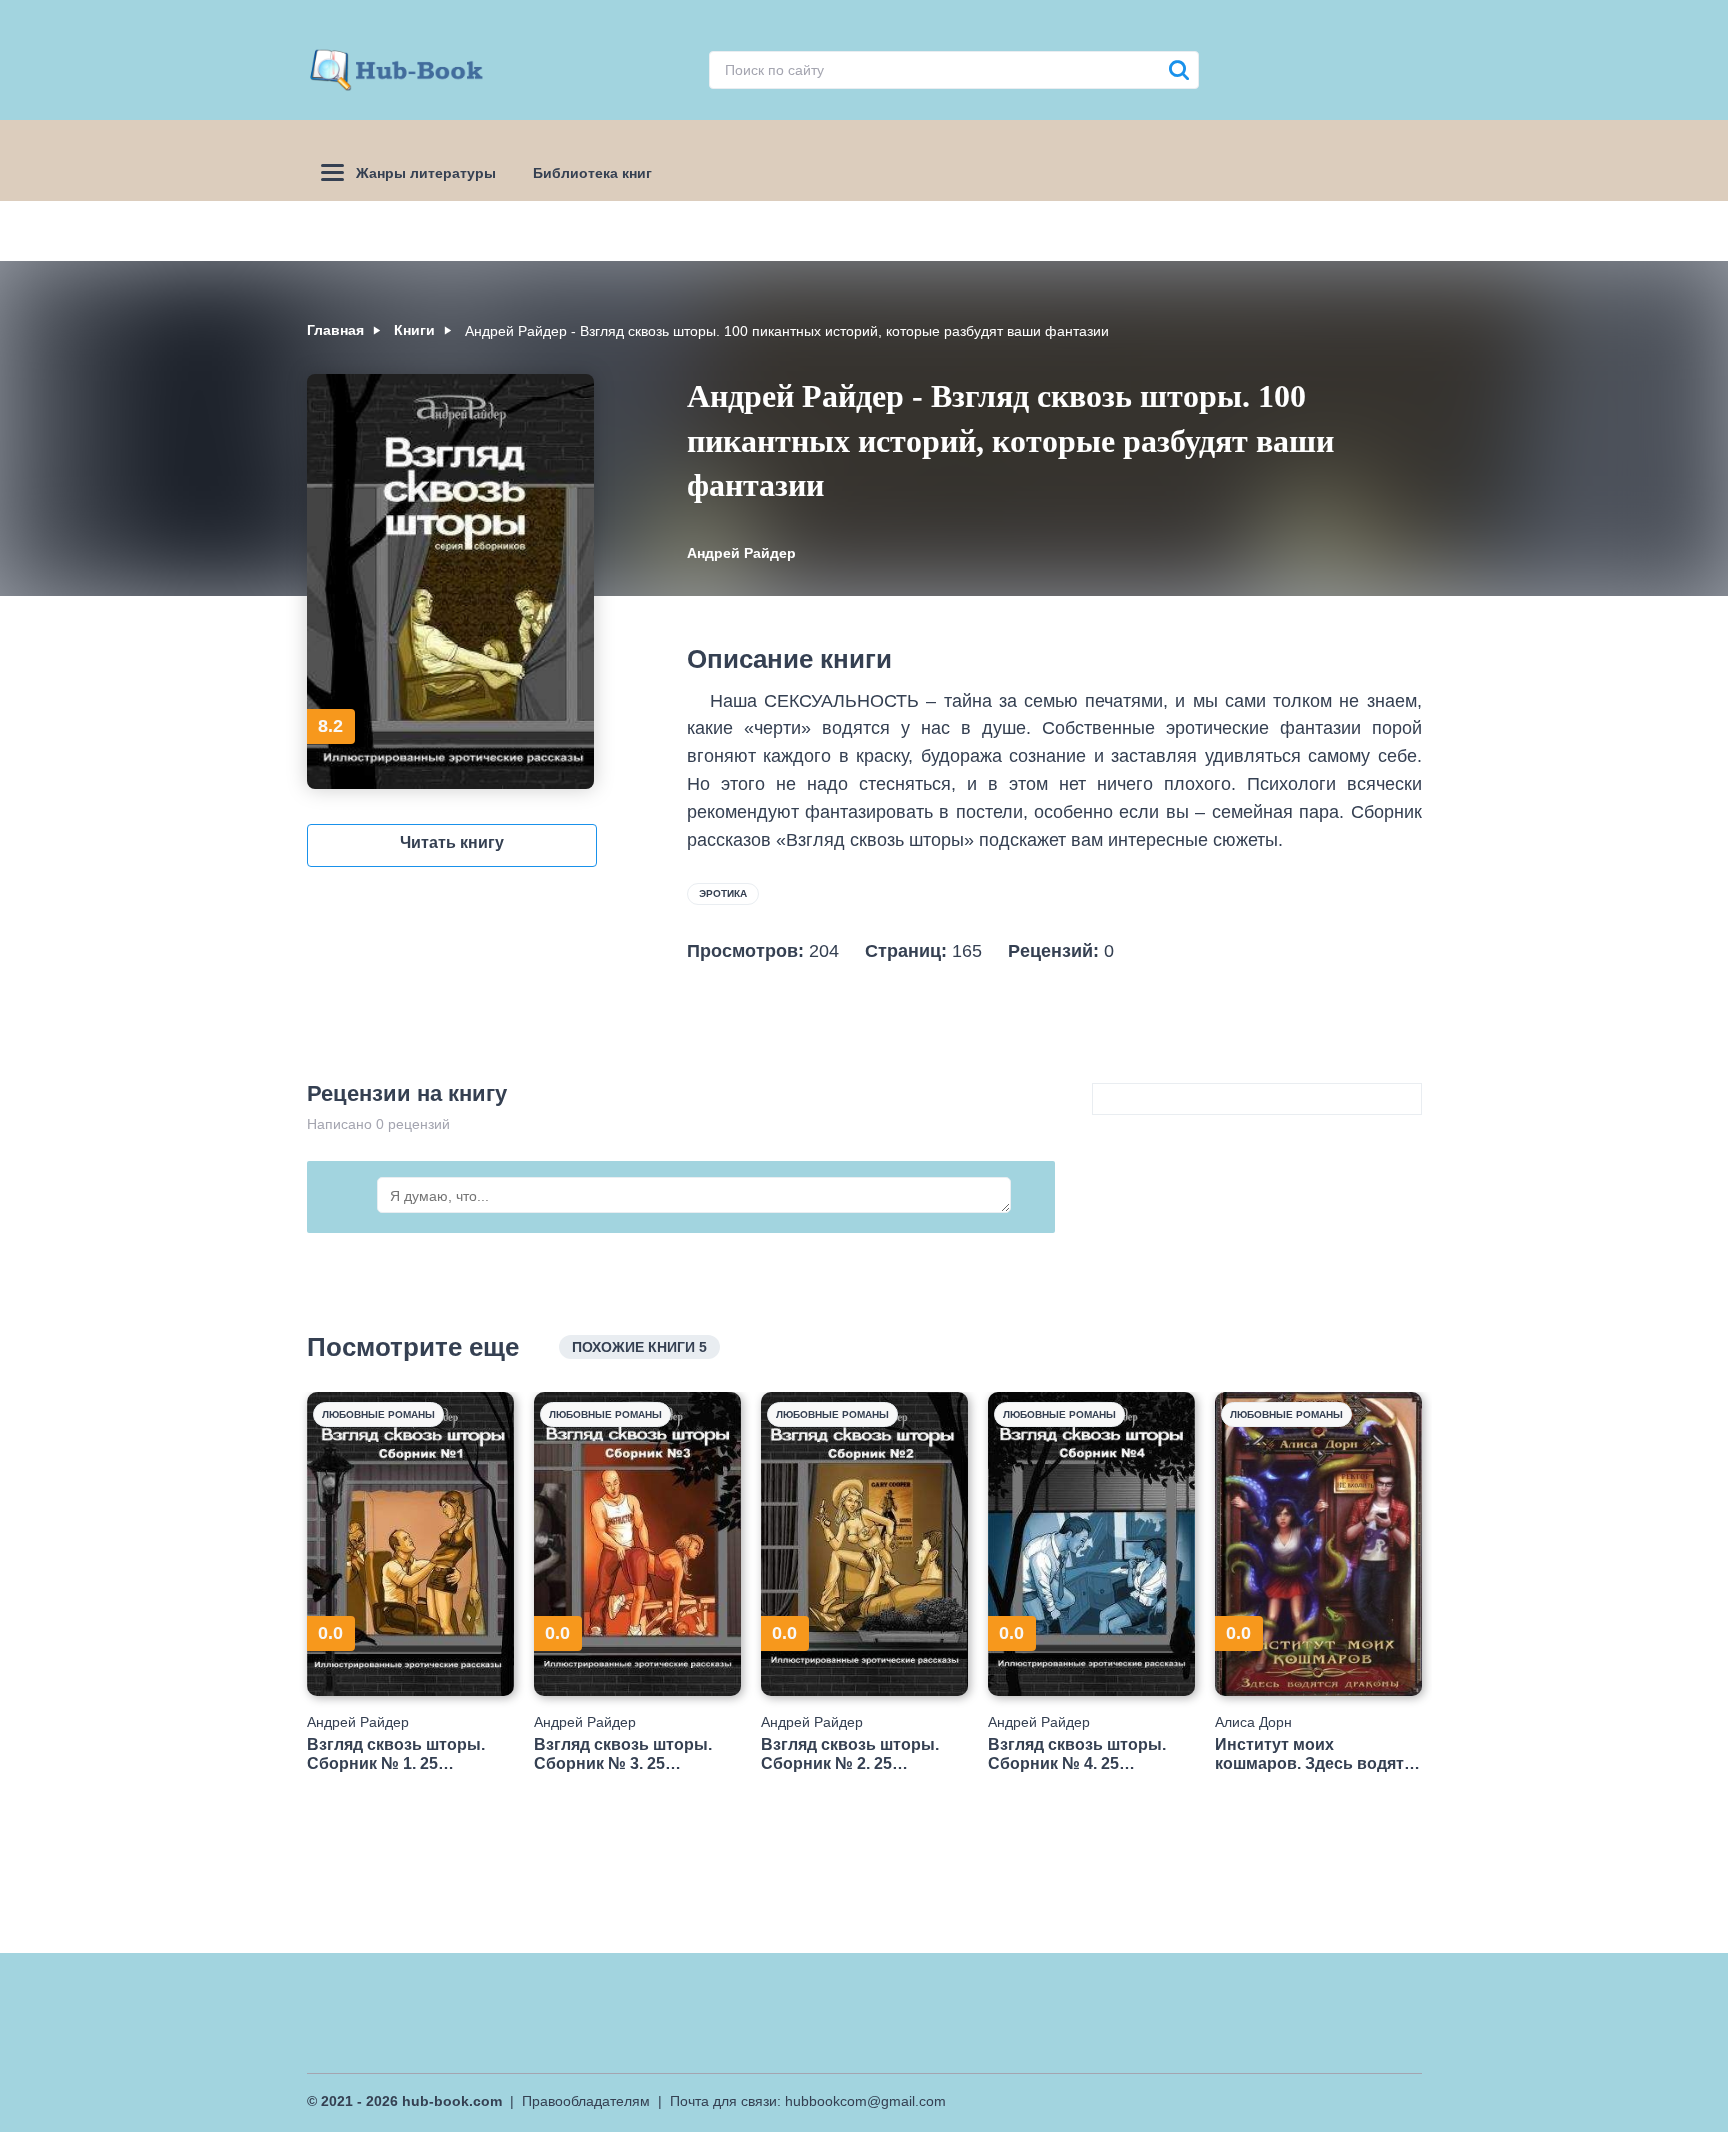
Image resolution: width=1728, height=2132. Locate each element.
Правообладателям (586, 2101)
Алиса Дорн (1253, 1722)
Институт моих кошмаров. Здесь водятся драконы (1318, 1754)
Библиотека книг (592, 173)
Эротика (723, 893)
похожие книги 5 (639, 1347)
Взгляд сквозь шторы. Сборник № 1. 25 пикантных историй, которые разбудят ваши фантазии (403, 1754)
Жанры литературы (426, 173)
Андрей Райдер (741, 553)
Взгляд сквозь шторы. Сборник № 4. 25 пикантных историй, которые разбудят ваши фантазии (1084, 1754)
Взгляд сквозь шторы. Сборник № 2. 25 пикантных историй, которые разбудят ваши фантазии (857, 1754)
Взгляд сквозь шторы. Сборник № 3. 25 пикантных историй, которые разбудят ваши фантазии (630, 1754)
